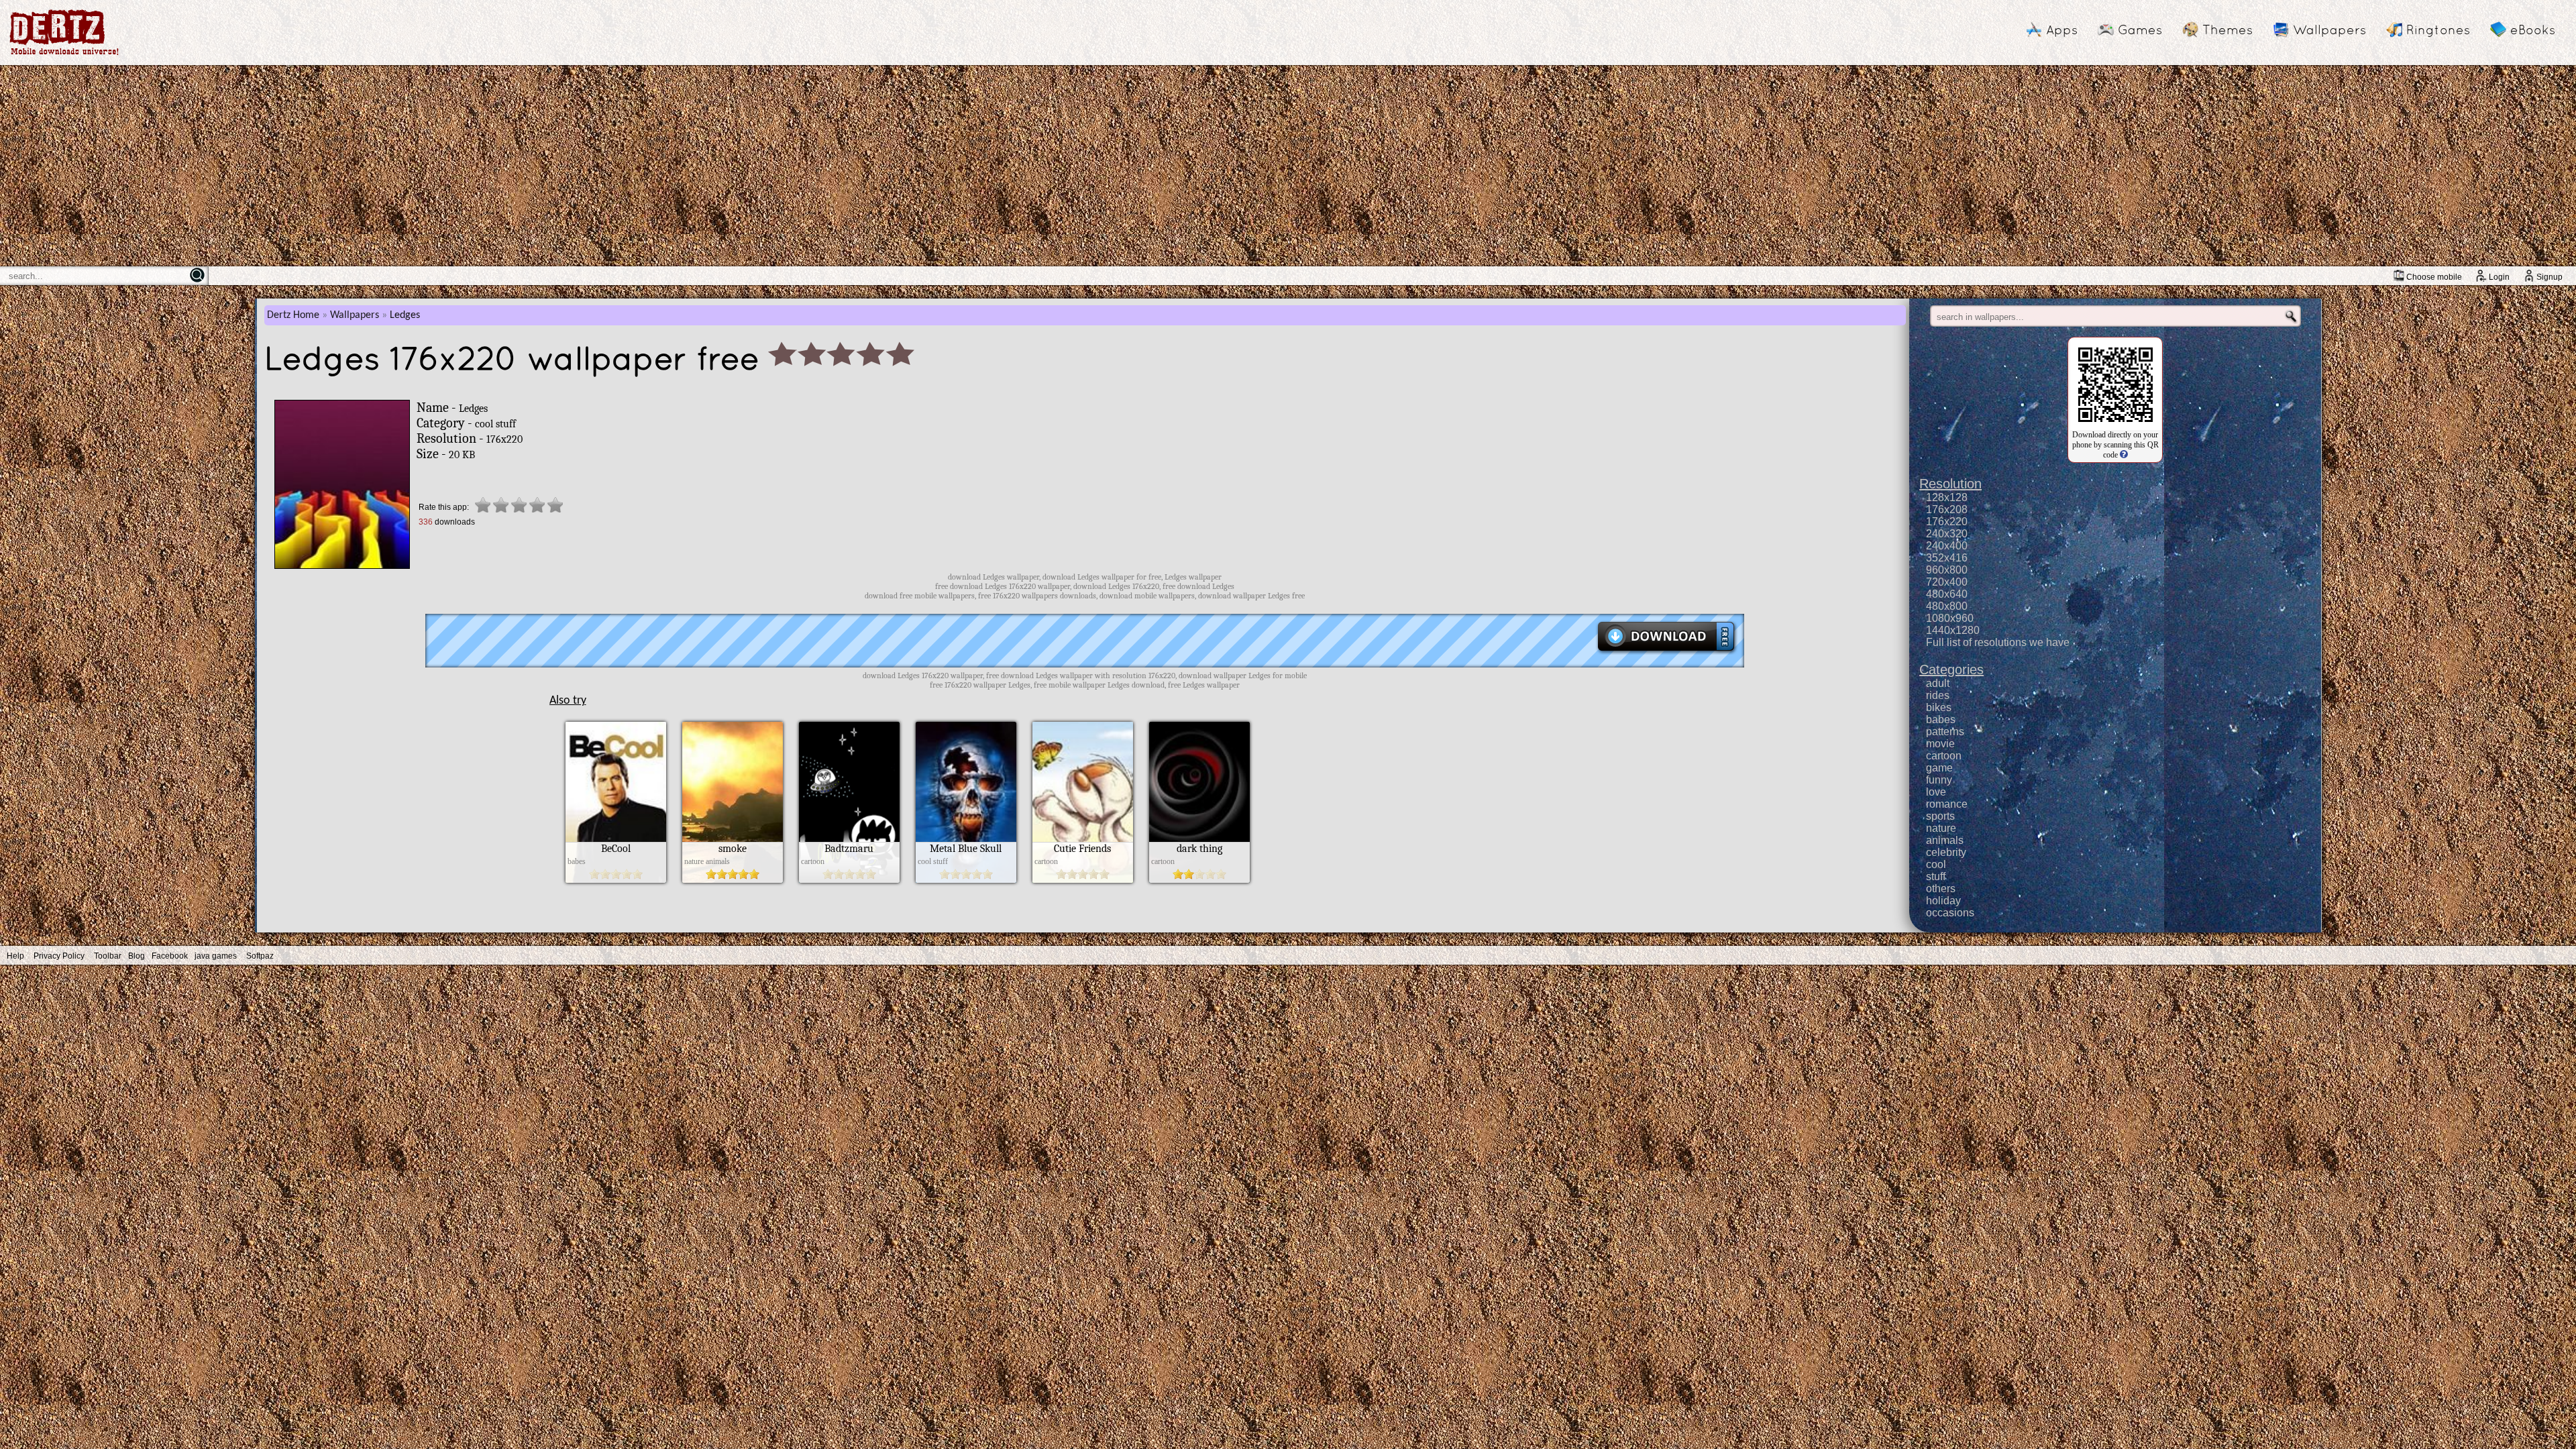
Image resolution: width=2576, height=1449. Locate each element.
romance (1947, 804)
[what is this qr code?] (2123, 455)
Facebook (170, 956)
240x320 (1947, 534)
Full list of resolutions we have (1998, 642)
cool (1936, 864)
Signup (2550, 277)
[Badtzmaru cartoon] (849, 879)
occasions (1950, 913)
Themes (2228, 30)
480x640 (1947, 594)
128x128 (1947, 497)
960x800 (1947, 570)
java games (216, 956)
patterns (1945, 732)
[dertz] (64, 55)
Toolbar (108, 956)
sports (1940, 816)
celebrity (1946, 852)
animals (1945, 840)
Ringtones (2438, 30)
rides (1938, 695)
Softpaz (260, 956)
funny (1939, 780)
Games (2140, 30)
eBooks (2533, 30)
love (1936, 792)
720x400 (1947, 582)
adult (1938, 683)
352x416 (1947, 558)
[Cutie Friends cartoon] (1083, 879)
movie (1940, 744)
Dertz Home (293, 315)
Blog (137, 956)
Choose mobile (2434, 277)
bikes (1939, 707)
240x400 (1947, 546)
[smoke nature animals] (733, 879)
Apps (2062, 30)
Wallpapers (2329, 30)
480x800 (1947, 606)
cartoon (1944, 756)
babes (1941, 719)
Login (2499, 277)
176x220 (1947, 522)
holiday (1943, 901)
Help (15, 956)
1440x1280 (1953, 630)
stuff (1936, 876)
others (1941, 889)
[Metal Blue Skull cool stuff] (966, 879)
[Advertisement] (1288, 166)
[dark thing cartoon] (1199, 879)
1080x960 (1950, 618)
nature (1941, 828)
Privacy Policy (59, 956)
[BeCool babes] (616, 879)
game (1939, 768)
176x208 (1947, 509)
